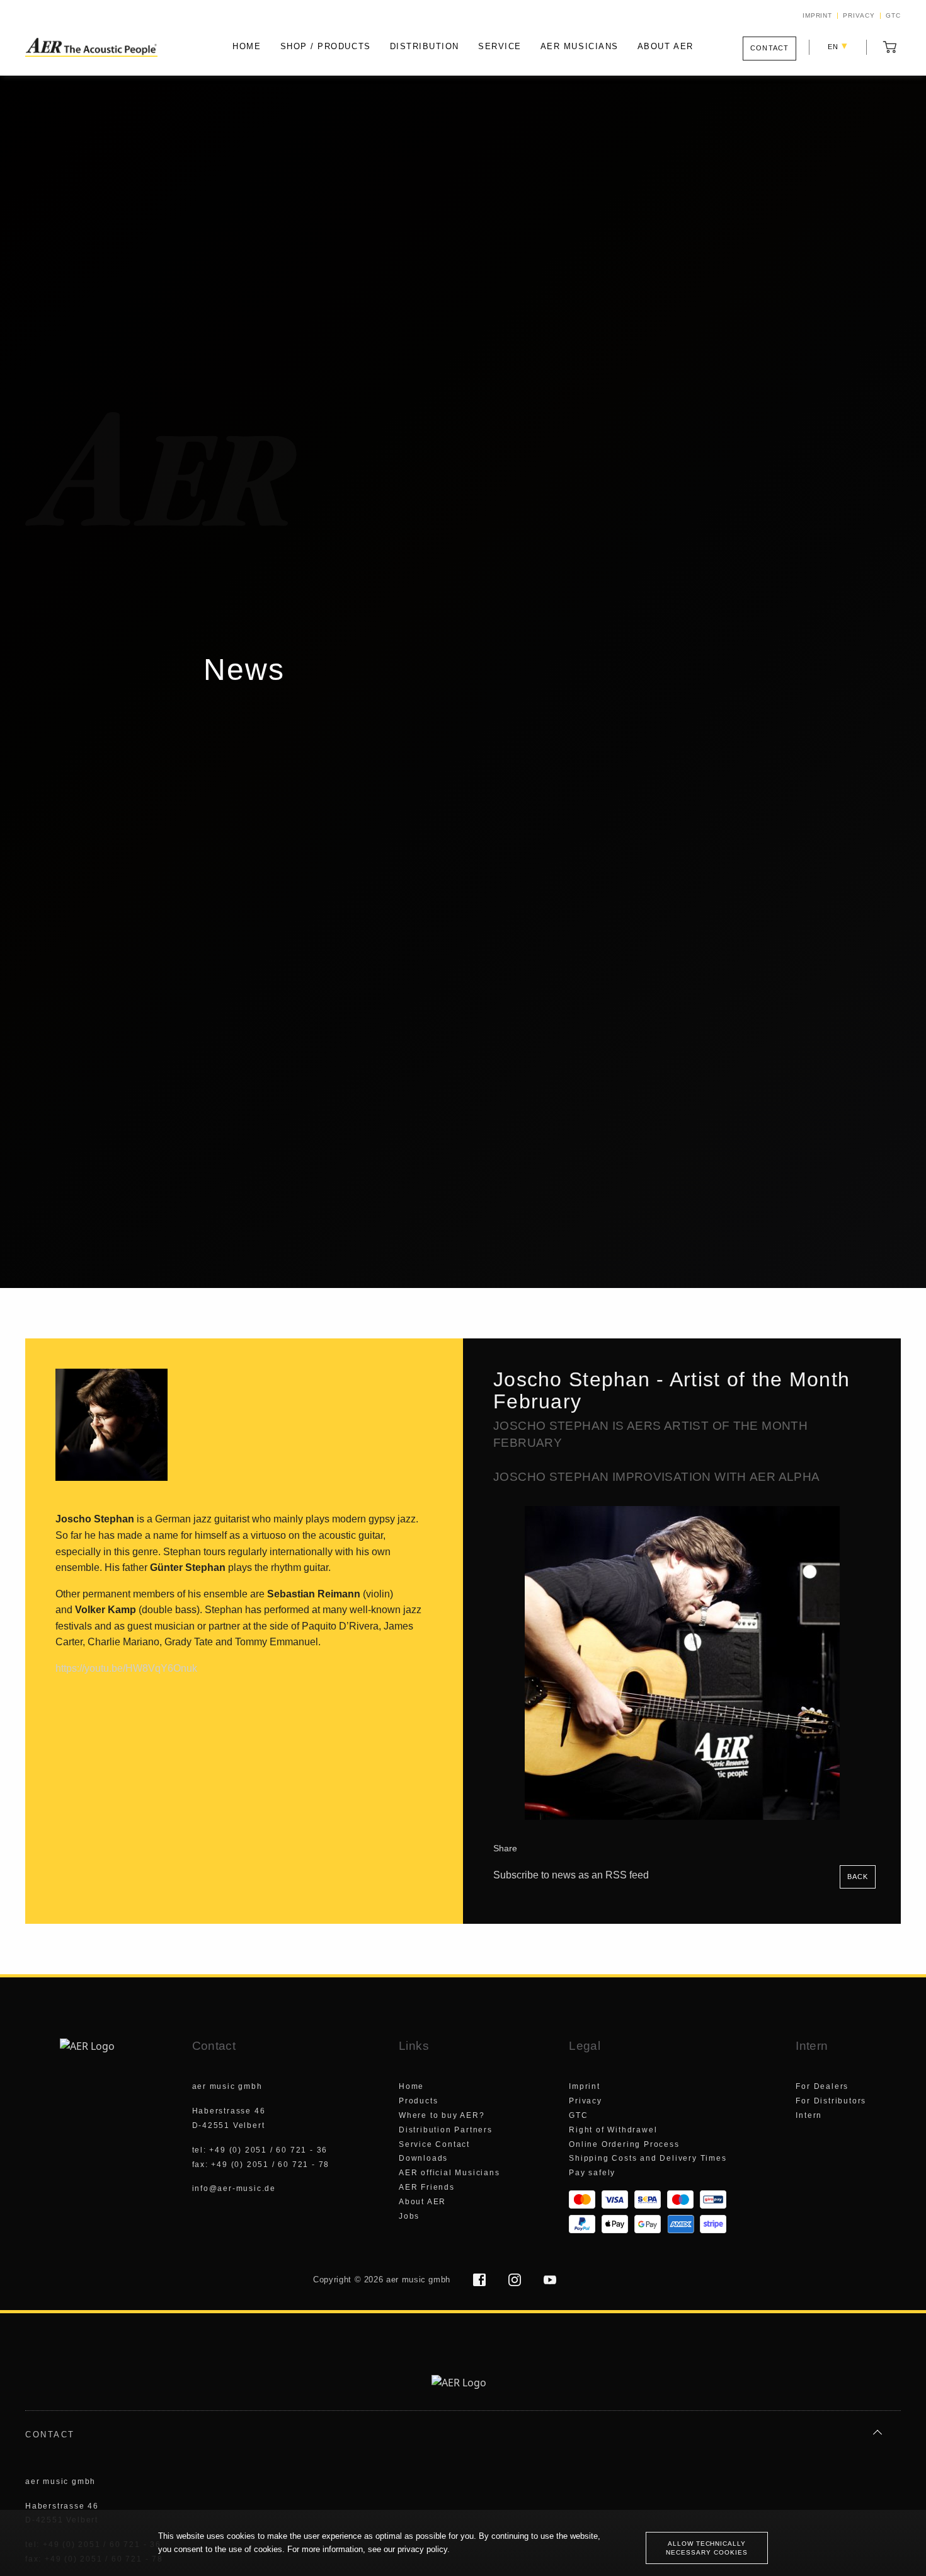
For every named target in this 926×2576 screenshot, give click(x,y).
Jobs (409, 2216)
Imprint (818, 16)
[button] (890, 47)
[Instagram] (516, 2282)
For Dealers (822, 2086)
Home (247, 46)
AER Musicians (580, 46)
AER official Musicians (449, 2173)
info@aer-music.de (234, 2188)
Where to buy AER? (442, 2115)
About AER (666, 46)
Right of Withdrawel (613, 2130)
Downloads (423, 2158)
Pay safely (592, 2173)
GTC (893, 16)
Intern (809, 2115)
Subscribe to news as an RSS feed (572, 1875)
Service (500, 46)
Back (858, 1877)
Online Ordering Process (624, 2144)
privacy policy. (424, 2549)
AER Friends (427, 2187)
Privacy (859, 16)
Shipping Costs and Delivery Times (648, 2158)
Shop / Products (326, 46)
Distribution (425, 46)
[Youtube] (550, 2282)
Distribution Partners (446, 2130)
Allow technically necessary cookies (706, 2548)
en (838, 46)
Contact (769, 48)
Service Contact (434, 2144)
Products (418, 2101)
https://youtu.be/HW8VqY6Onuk (126, 1668)
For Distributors (831, 2101)
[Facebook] (481, 2282)
